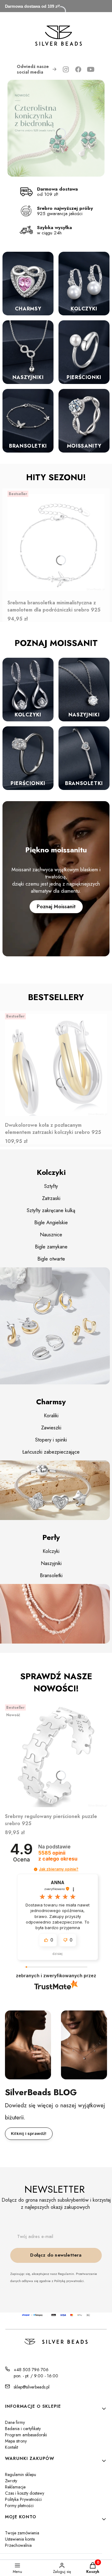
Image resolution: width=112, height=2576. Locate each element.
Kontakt (12, 2447)
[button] (36, 1869)
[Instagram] (66, 69)
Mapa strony (16, 2441)
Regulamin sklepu (21, 2474)
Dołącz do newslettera (56, 2255)
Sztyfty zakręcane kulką (51, 1210)
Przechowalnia (18, 2545)
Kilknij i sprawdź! (29, 2133)
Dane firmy (15, 2422)
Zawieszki (51, 1428)
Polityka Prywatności (23, 2499)
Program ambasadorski (26, 2435)
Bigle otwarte (51, 1259)
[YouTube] (91, 69)
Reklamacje (15, 2487)
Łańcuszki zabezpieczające (51, 1452)
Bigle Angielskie (51, 1223)
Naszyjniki (51, 1563)
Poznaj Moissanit (56, 907)
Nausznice (51, 1235)
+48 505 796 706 (31, 2370)
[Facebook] (78, 69)
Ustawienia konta (20, 2539)
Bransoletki (51, 1575)
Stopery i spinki (51, 1440)
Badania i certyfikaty (23, 2429)
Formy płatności (19, 2506)
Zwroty (11, 2481)
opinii (58, 1856)
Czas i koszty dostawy (25, 2493)
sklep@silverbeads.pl (32, 2387)
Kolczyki (51, 1551)
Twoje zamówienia (22, 2533)
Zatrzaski (51, 1198)
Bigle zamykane (51, 1247)
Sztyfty (51, 1186)
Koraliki (51, 1416)
